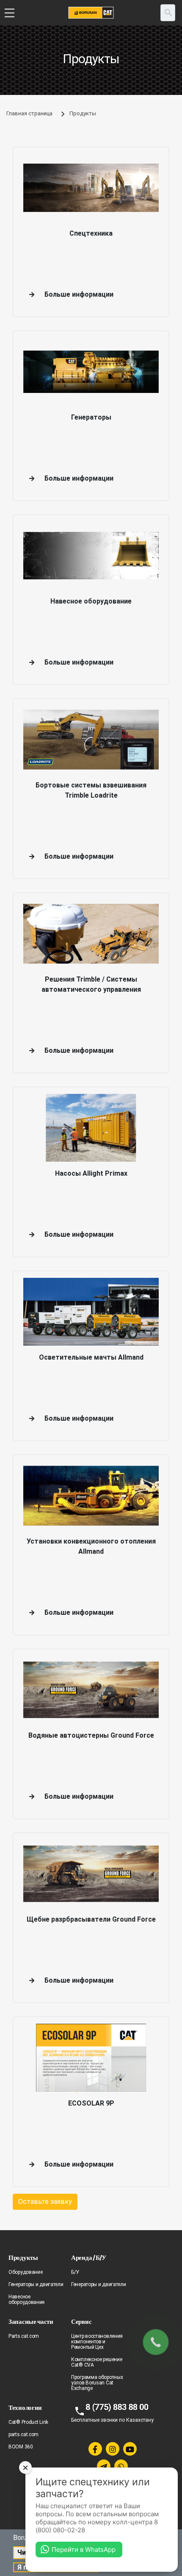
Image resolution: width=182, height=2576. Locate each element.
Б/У (75, 2272)
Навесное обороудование (26, 2299)
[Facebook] (95, 2449)
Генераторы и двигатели (36, 2284)
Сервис (81, 2321)
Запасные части (31, 2321)
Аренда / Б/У (88, 2257)
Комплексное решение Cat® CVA (97, 2362)
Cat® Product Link (28, 2422)
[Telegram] (104, 2466)
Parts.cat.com (24, 2336)
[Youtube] (130, 2449)
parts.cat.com (23, 2434)
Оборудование (25, 2272)
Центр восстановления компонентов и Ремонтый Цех (97, 2342)
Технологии (25, 2408)
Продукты (23, 2257)
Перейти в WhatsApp (84, 2550)
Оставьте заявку (45, 2202)
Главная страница (29, 113)
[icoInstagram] (113, 2449)
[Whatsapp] (121, 2466)
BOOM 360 (21, 2447)
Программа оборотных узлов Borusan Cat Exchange (97, 2383)
